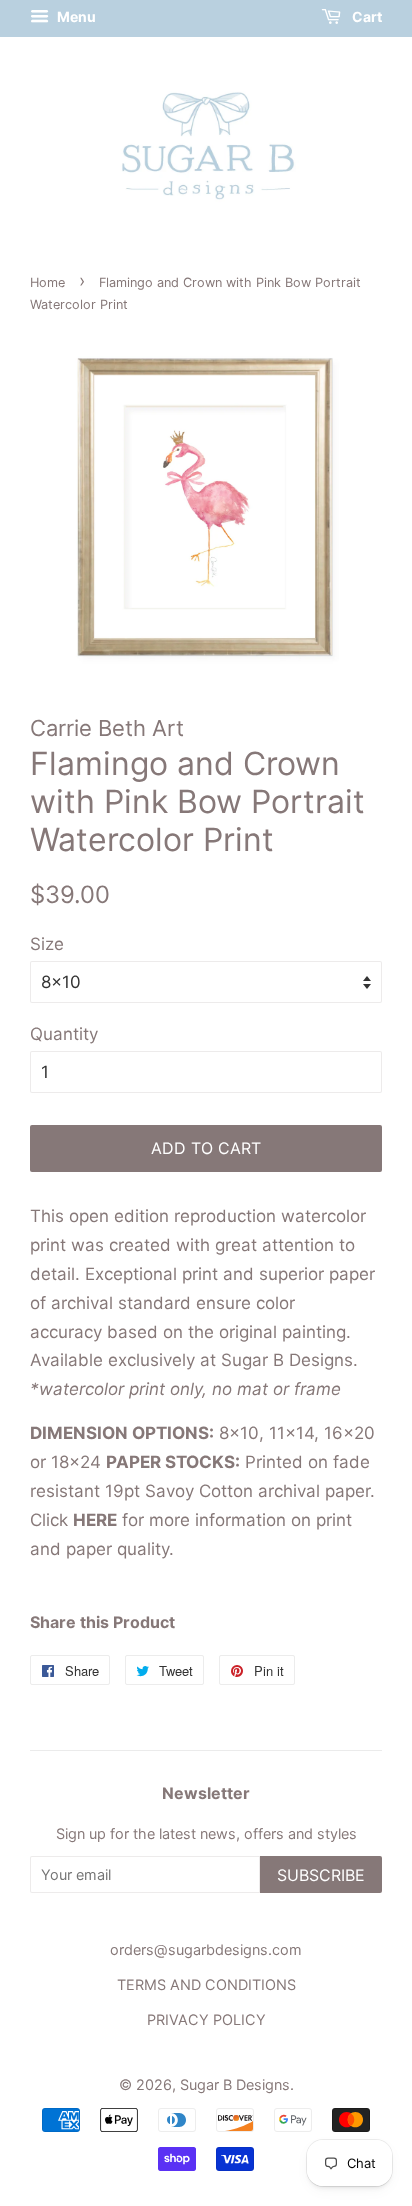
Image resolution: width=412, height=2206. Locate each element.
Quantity (64, 1034)
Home (47, 282)
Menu (75, 16)
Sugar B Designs (235, 2084)
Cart (365, 16)
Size (47, 944)
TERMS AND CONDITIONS (206, 1984)
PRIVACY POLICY (206, 2019)
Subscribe (321, 1875)
